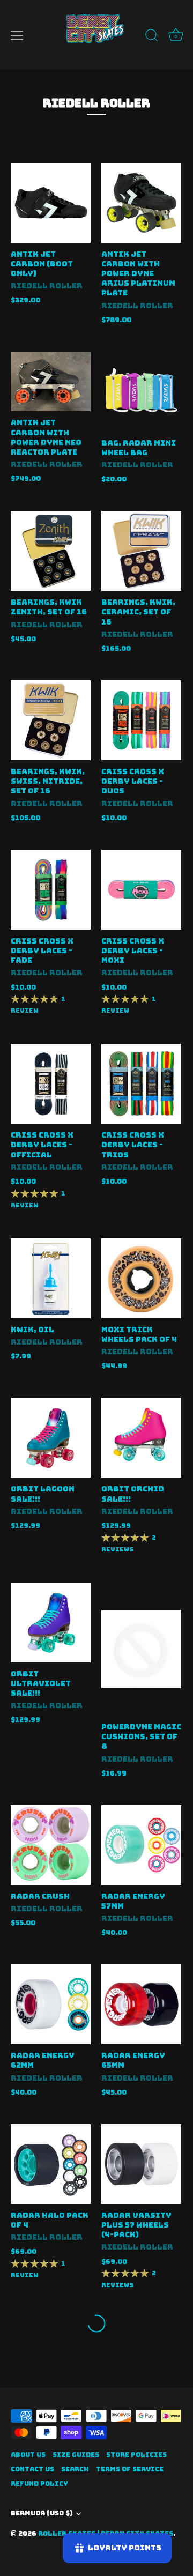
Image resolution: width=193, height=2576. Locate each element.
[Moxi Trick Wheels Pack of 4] (141, 1278)
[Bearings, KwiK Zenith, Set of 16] (51, 551)
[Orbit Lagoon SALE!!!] (51, 1438)
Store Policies (136, 2455)
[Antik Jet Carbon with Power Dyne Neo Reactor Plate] (51, 382)
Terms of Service (130, 2469)
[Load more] (96, 2323)
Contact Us (32, 2469)
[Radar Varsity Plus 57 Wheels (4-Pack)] (141, 2164)
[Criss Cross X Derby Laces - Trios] (141, 1084)
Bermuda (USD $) (42, 2514)
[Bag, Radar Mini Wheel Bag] (141, 392)
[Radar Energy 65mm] (141, 2004)
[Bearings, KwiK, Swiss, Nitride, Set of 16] (51, 720)
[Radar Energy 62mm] (51, 2004)
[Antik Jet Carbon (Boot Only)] (51, 203)
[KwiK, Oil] (51, 1278)
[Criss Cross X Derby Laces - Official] (51, 1084)
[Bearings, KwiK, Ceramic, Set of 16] (141, 551)
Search (75, 2469)
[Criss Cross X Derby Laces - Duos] (141, 720)
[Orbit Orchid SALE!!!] (141, 1438)
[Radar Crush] (51, 1845)
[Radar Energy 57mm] (141, 1845)
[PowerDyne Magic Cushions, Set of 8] (141, 1649)
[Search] (152, 37)
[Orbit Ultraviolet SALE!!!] (51, 1623)
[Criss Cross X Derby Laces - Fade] (51, 890)
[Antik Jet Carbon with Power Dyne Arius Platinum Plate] (141, 203)
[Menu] (17, 35)
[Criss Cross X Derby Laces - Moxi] (141, 890)
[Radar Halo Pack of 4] (51, 2164)
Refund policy (39, 2484)
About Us (28, 2455)
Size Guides (76, 2455)
